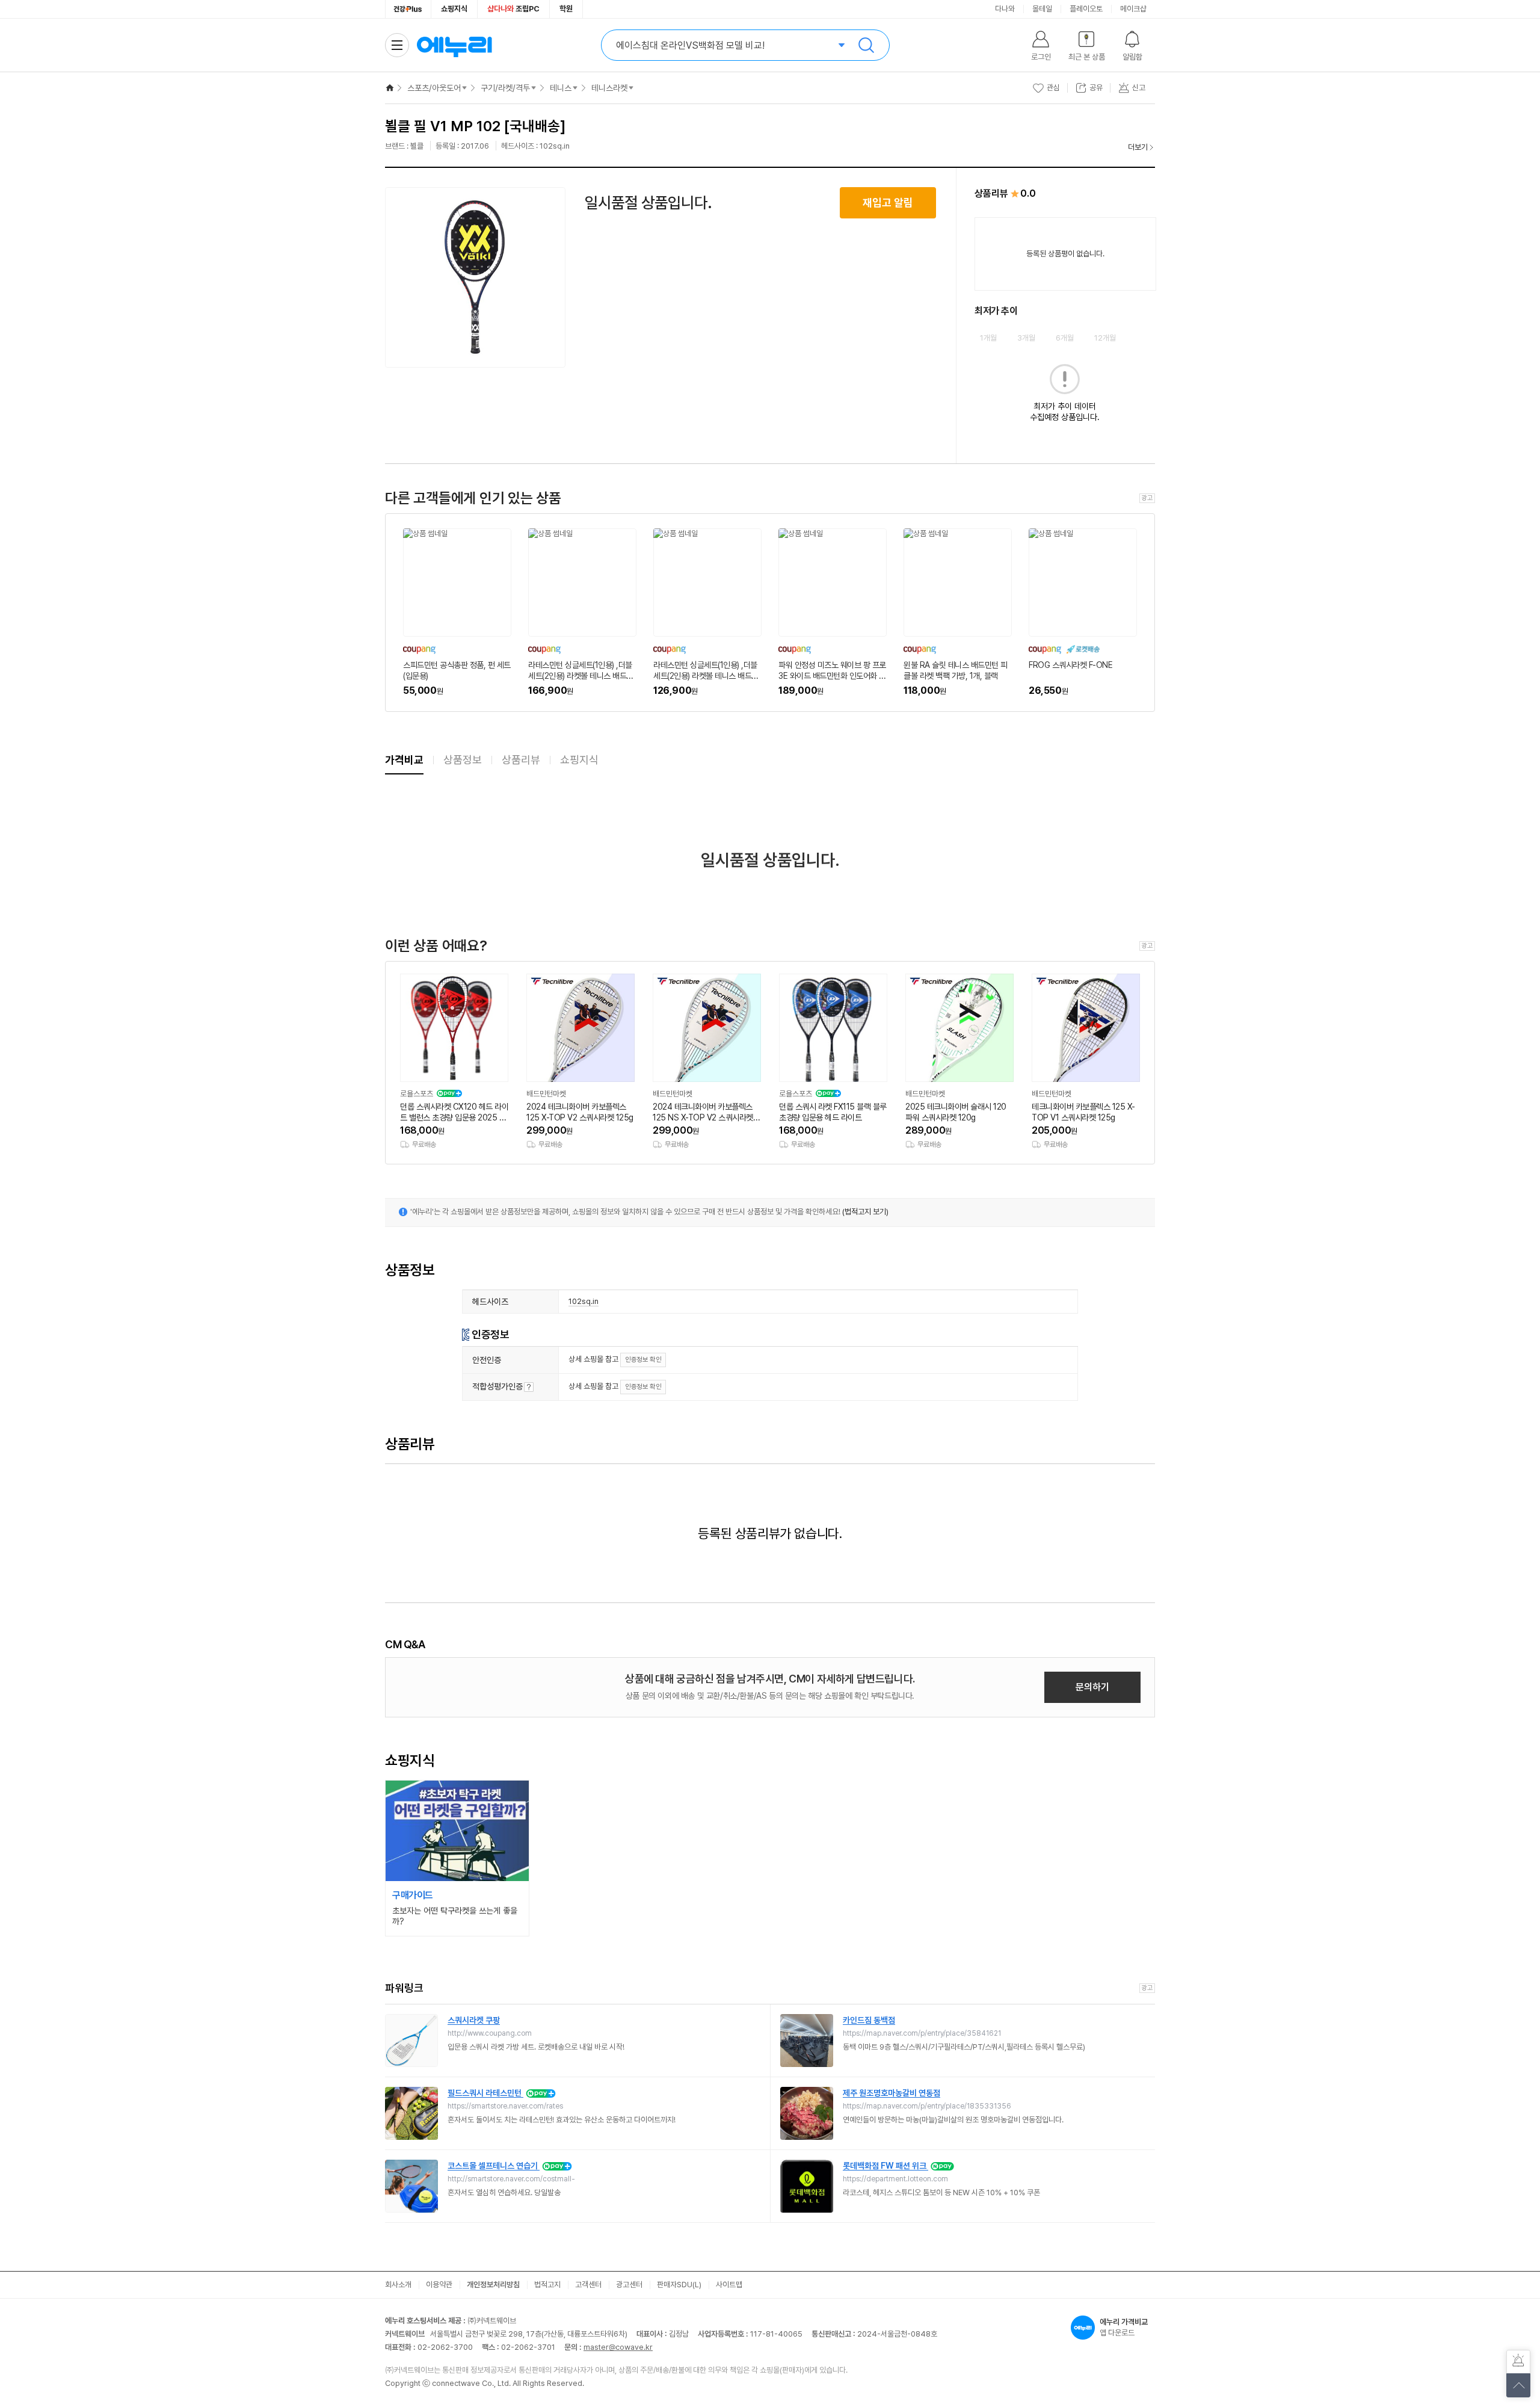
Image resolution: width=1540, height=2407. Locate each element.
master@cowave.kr (618, 2347)
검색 (866, 45)
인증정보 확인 (643, 1360)
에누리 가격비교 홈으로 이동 (454, 45)
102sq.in (584, 1301)
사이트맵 (729, 2285)
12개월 (1105, 338)
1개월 (988, 338)
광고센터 (629, 2285)
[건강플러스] (408, 9)
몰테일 (1042, 9)
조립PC (513, 9)
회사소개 (398, 2285)
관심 (1053, 88)
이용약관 (439, 2285)
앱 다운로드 (1124, 2327)
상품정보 (463, 760)
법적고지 (547, 2285)
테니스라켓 (609, 88)
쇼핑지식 (454, 9)
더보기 (1138, 147)
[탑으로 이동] (1518, 2385)
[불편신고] (1518, 2362)
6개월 (1065, 338)
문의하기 (1092, 1687)
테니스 (561, 88)
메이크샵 (1133, 9)
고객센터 (588, 2285)
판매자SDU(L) (679, 2285)
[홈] (390, 88)
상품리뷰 (521, 760)
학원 (566, 9)
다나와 (1005, 9)
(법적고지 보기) (865, 1212)
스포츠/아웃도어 (434, 88)
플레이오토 (1086, 9)
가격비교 (404, 760)
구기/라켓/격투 (505, 88)
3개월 (1026, 338)
